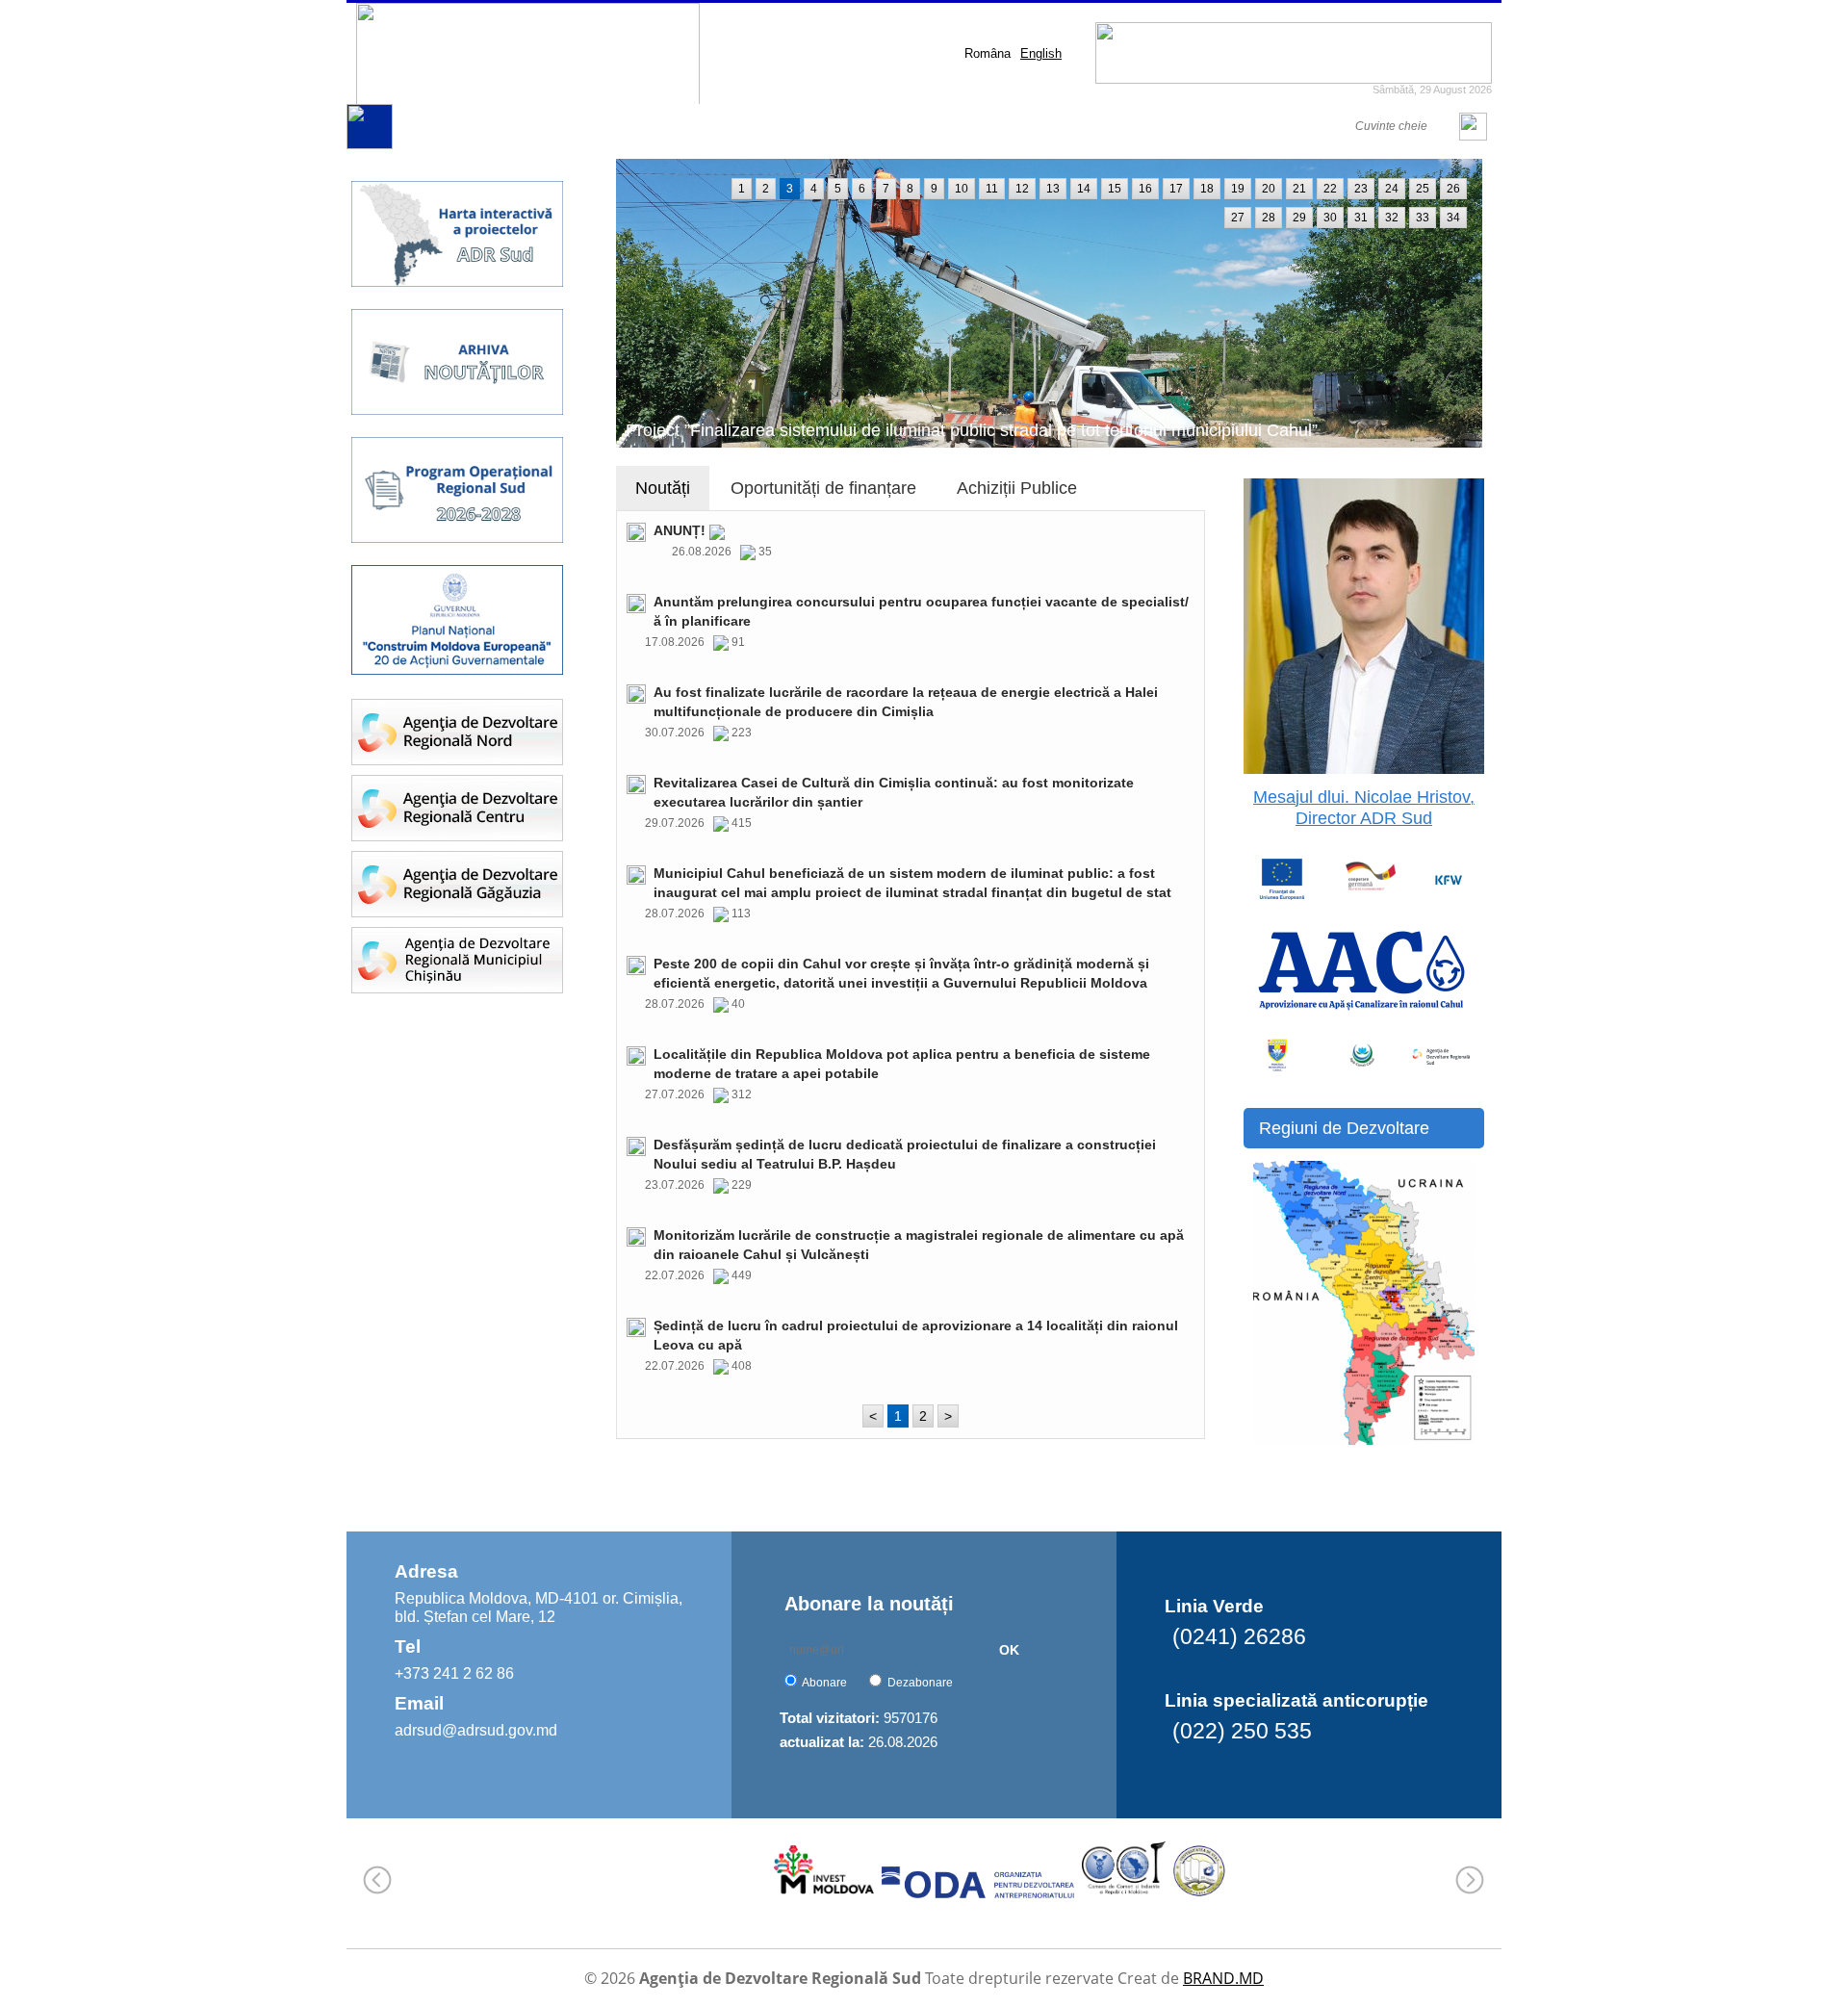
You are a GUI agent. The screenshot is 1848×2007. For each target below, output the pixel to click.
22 (1330, 189)
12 (1022, 189)
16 (1145, 189)
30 (1330, 218)
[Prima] (370, 145)
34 (1453, 218)
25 (1423, 189)
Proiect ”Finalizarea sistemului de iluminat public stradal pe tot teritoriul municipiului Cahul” (972, 430)
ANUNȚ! (681, 530)
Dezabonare (920, 1683)
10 (962, 189)
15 (1115, 189)
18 (1207, 189)
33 (1423, 218)
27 (1238, 218)
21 (1299, 189)
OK (1009, 1650)
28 (1269, 218)
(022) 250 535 (1242, 1731)
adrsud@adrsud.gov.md (476, 1730)
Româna (988, 53)
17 (1176, 189)
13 (1053, 189)
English (1041, 53)
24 (1392, 189)
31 (1361, 218)
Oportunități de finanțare (823, 488)
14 (1084, 189)
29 (1299, 218)
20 (1269, 189)
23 (1361, 189)
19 (1238, 189)
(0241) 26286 (1239, 1636)
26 (1453, 189)
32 (1392, 218)
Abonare (824, 1683)
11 (992, 189)
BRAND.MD (1223, 1978)
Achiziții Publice (1017, 488)
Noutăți (663, 488)
